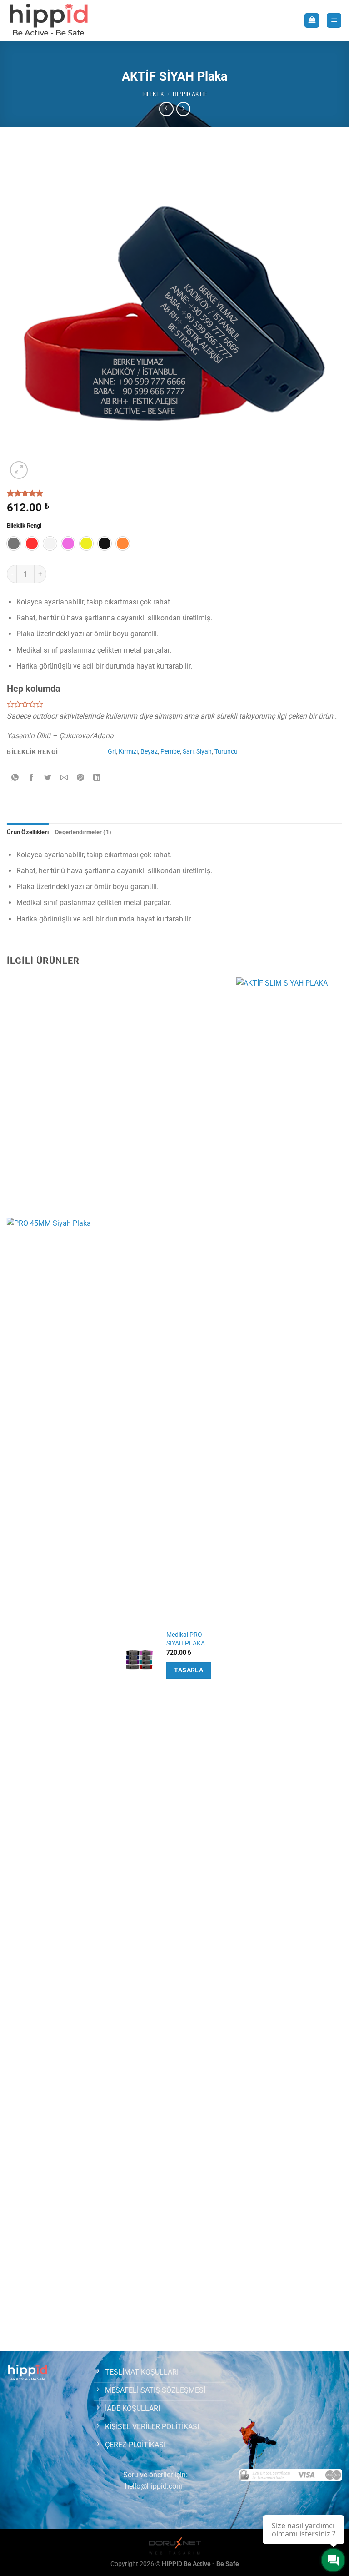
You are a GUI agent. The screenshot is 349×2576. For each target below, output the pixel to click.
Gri (112, 752)
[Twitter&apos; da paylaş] (48, 778)
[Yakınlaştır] (19, 470)
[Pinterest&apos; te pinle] (81, 778)
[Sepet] (312, 21)
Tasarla (189, 1670)
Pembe (170, 752)
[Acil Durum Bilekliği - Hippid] (49, 20)
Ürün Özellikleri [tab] (28, 832)
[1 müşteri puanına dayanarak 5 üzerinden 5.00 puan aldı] (174, 493)
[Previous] (7, 1663)
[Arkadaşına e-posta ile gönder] (64, 778)
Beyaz (149, 752)
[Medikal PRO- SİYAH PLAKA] (139, 1660)
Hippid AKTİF (190, 94)
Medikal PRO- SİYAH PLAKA (186, 1639)
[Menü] (334, 21)
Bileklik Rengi (24, 526)
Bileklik (153, 94)
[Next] (342, 1663)
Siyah (204, 752)
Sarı (188, 752)
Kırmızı (128, 752)
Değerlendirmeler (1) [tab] (83, 832)
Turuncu (226, 752)
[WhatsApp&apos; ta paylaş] (15, 778)
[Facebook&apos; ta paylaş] (32, 778)
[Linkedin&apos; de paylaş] (97, 778)
